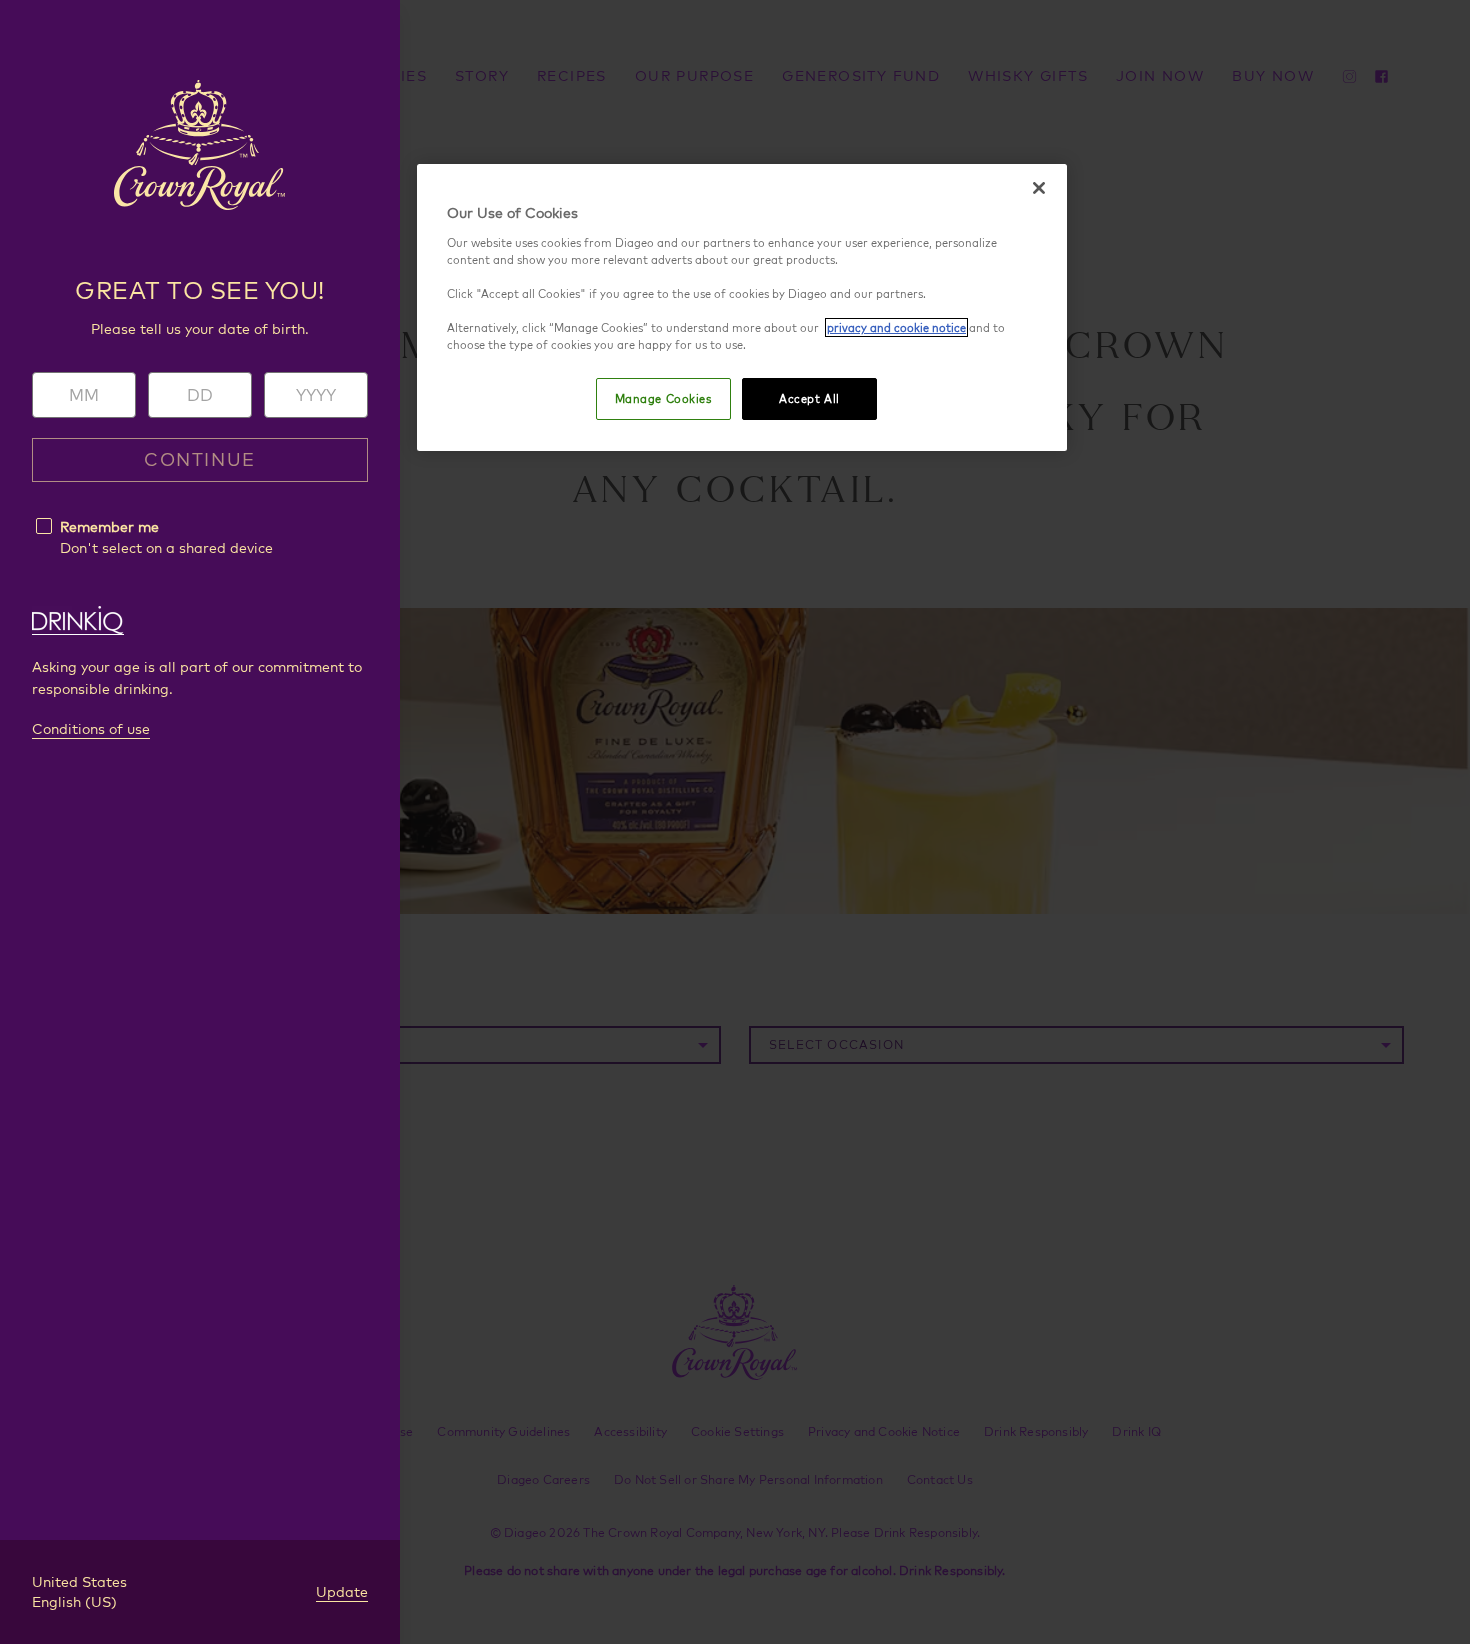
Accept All (809, 398)
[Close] (1039, 188)
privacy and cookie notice (896, 327)
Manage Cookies (663, 398)
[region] (742, 307)
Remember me (109, 527)
